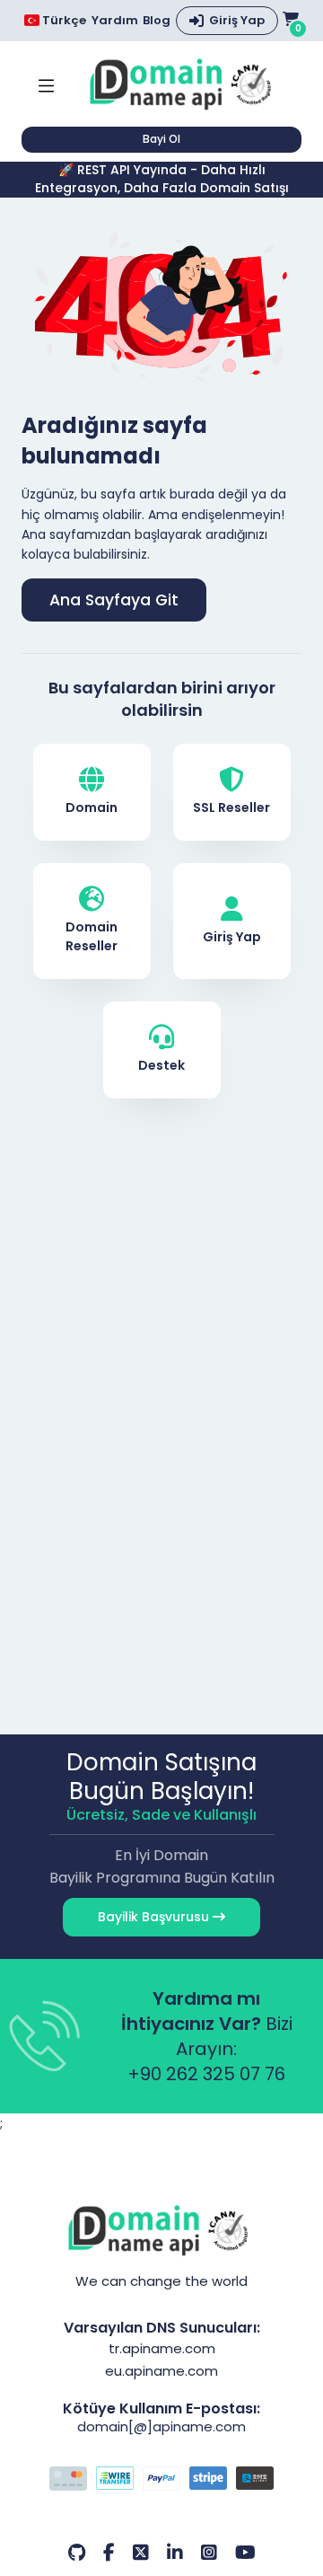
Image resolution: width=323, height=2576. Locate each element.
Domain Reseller (92, 936)
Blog (157, 21)
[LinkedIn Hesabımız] (175, 2553)
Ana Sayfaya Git (114, 600)
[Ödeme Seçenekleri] (161, 2481)
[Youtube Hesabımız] (245, 2553)
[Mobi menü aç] (46, 84)
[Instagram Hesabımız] (209, 2553)
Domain (92, 807)
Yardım (115, 21)
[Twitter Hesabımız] (141, 2553)
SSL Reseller (231, 807)
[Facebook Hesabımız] (109, 2553)
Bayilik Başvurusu (155, 1917)
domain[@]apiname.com (161, 2426)
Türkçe (63, 20)
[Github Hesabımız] (77, 2553)
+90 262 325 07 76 (206, 2074)
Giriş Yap (237, 20)
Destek (161, 1065)
